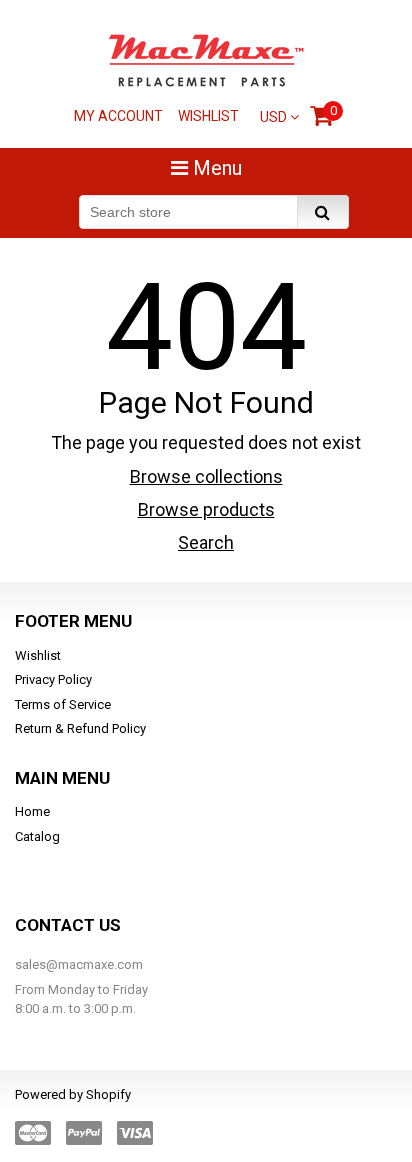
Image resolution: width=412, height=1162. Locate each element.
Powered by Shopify (73, 1094)
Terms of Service (63, 704)
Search (206, 542)
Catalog (37, 836)
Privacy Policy (53, 679)
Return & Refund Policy (80, 728)
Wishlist (208, 116)
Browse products (206, 509)
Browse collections (206, 476)
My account (118, 116)
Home (32, 811)
